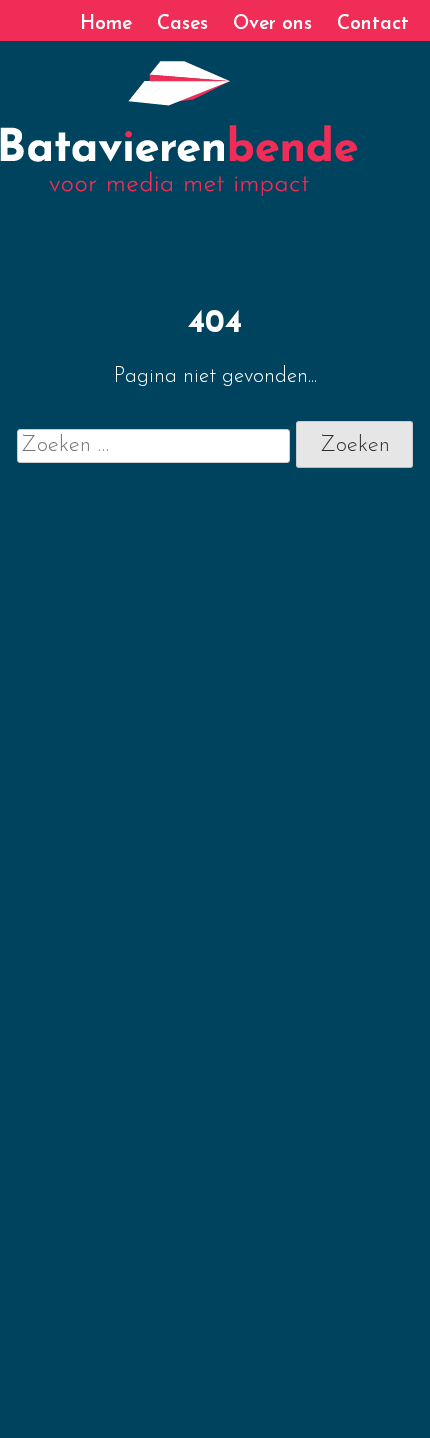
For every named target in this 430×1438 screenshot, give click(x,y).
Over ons (272, 24)
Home (106, 24)
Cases (182, 24)
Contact (373, 24)
